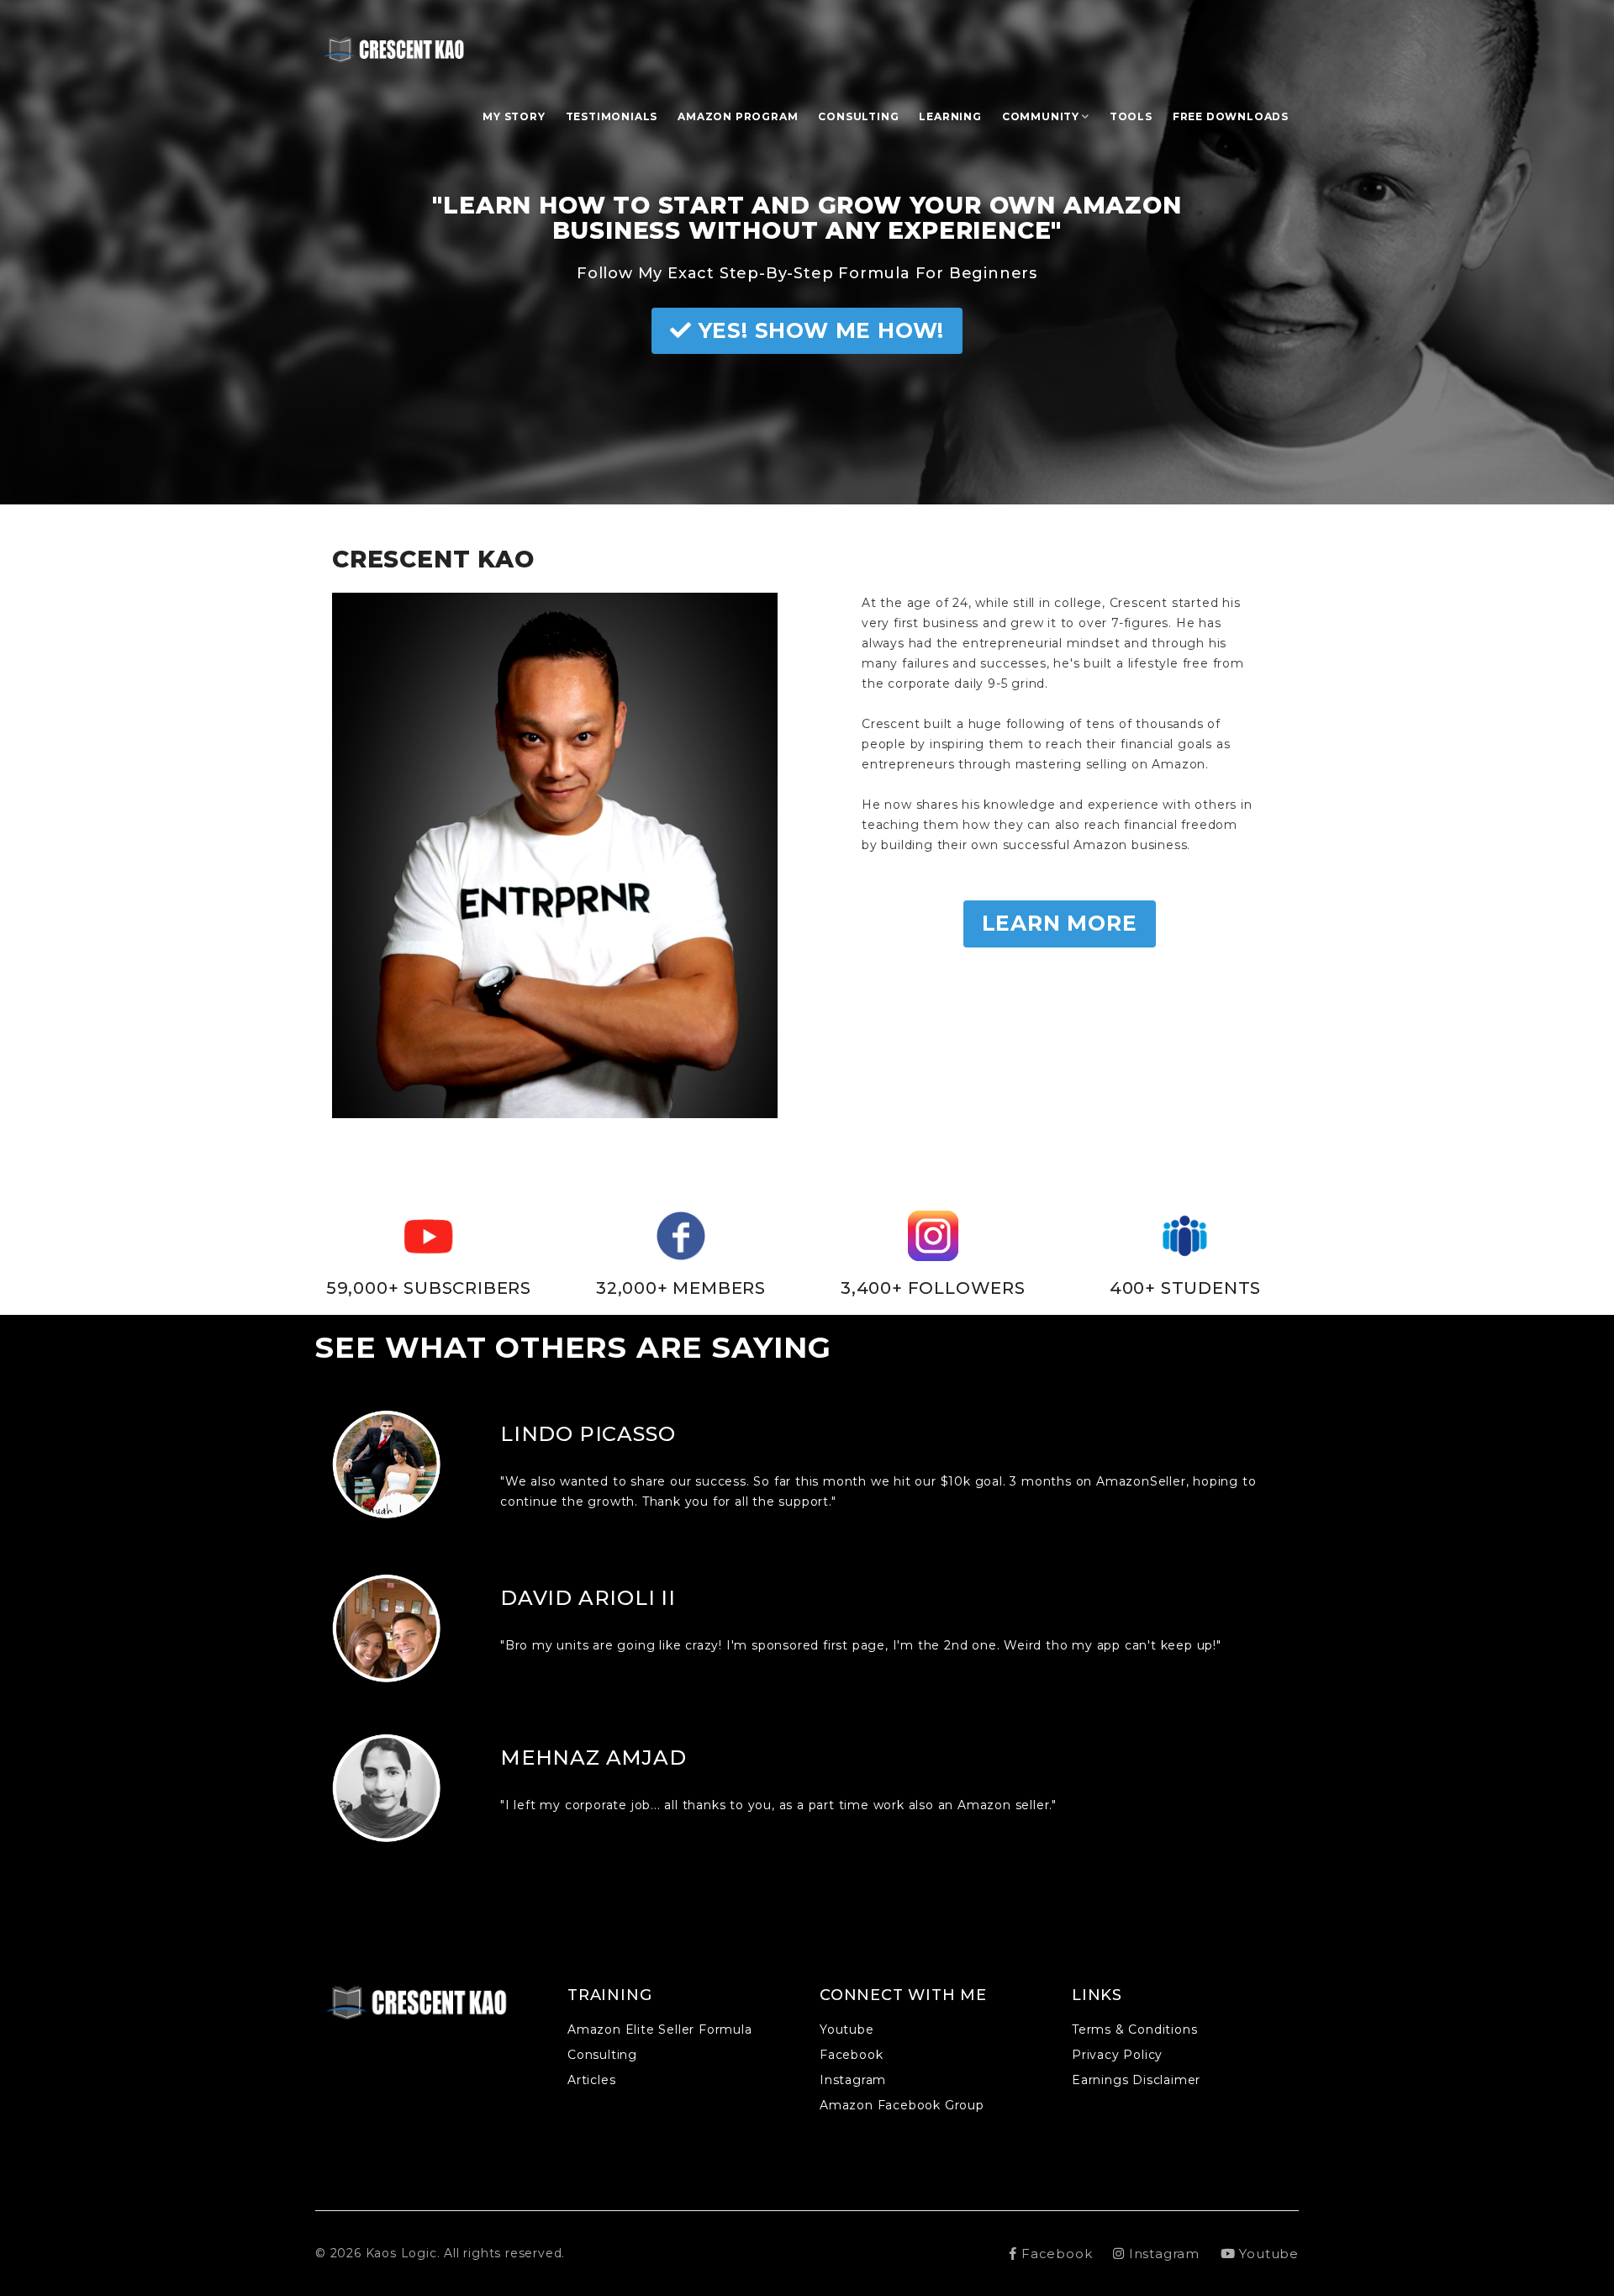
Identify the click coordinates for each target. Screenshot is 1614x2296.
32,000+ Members (681, 1288)
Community (1041, 116)
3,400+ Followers (933, 1288)
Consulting (858, 116)
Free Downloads (1231, 116)
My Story (514, 116)
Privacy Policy (1117, 2055)
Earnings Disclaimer (1136, 2080)
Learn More (1060, 923)
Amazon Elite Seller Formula (660, 2029)
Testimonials (612, 116)
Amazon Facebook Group (902, 2105)
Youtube (847, 2029)
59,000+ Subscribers (429, 1288)
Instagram (853, 2080)
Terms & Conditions (1134, 2029)
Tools (1131, 116)
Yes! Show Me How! (818, 330)
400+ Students (1185, 1288)
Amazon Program (738, 116)
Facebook (851, 2055)
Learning (950, 116)
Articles (591, 2080)
